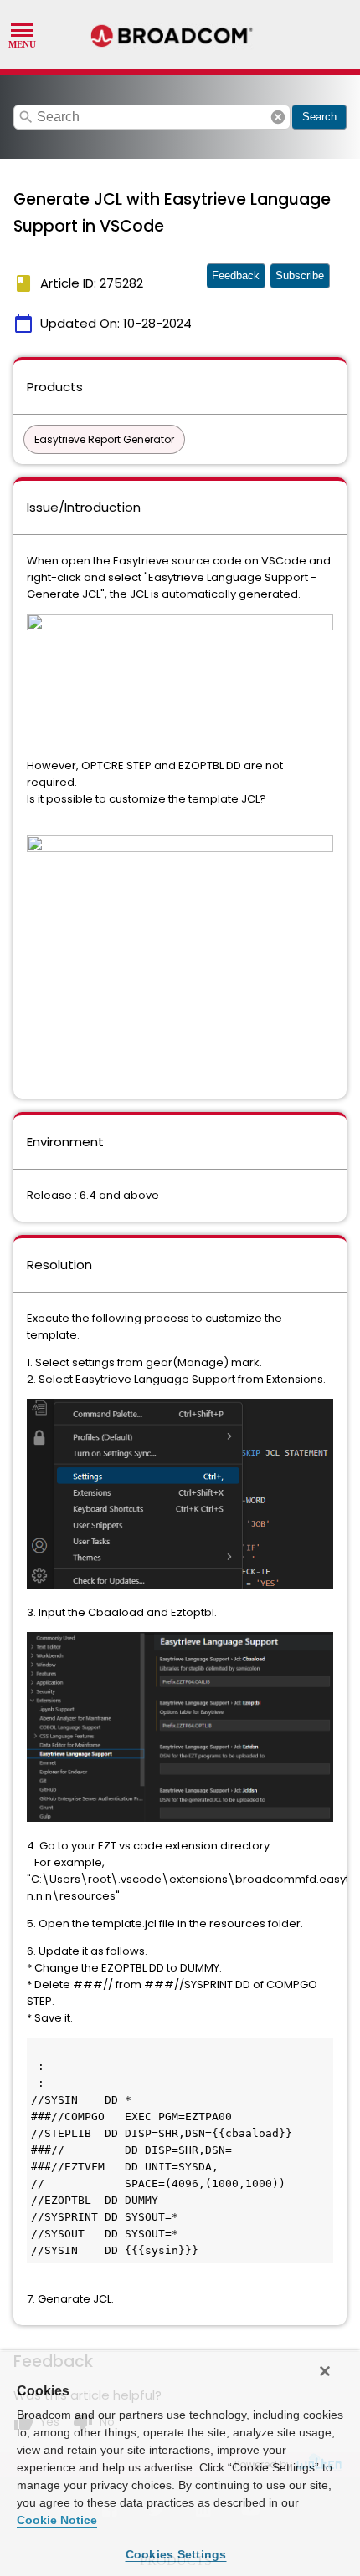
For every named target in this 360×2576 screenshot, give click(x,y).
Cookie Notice (57, 2520)
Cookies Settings (176, 2554)
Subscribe (300, 275)
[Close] (325, 2371)
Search (319, 117)
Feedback (236, 275)
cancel (278, 117)
